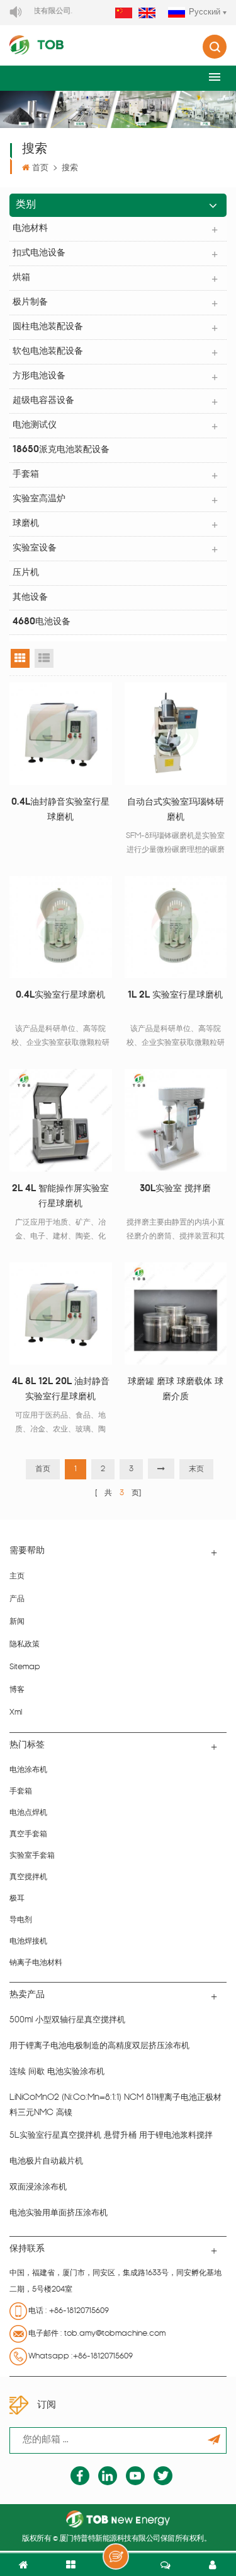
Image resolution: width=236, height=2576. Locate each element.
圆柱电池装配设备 (48, 327)
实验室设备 (35, 548)
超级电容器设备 (43, 401)
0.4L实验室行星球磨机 (60, 995)
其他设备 (30, 597)
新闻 (17, 1622)
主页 (17, 1576)
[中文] (124, 14)
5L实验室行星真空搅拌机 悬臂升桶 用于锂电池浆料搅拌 (111, 2136)
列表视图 (44, 658)
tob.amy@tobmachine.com (115, 2334)
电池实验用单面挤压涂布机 (59, 2213)
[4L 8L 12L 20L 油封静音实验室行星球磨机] (61, 1314)
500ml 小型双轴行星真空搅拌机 (67, 2020)
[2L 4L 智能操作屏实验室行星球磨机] (61, 1120)
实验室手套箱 (32, 1856)
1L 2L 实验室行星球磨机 (175, 995)
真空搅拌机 (28, 1877)
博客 (17, 1690)
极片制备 (30, 302)
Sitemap (25, 1667)
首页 (40, 168)
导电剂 (21, 1920)
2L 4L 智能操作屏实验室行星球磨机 (60, 1197)
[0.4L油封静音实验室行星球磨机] (61, 734)
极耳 (17, 1899)
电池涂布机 (28, 1770)
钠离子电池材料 (36, 1963)
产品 (17, 1599)
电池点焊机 (28, 1813)
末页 (196, 1469)
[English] (147, 14)
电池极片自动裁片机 (46, 2161)
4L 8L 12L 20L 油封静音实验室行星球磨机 (61, 1390)
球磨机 (26, 524)
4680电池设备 (42, 622)
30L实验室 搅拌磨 (175, 1189)
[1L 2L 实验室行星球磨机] (176, 927)
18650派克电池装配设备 (61, 450)
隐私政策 (25, 1645)
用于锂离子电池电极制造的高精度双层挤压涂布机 (99, 2046)
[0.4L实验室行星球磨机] (61, 927)
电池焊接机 (28, 1942)
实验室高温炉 (39, 499)
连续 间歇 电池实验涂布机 (57, 2072)
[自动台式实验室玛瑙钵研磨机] (176, 734)
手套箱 (26, 475)
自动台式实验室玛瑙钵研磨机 (176, 810)
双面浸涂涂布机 (38, 2187)
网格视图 (20, 658)
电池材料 (30, 229)
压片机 (26, 573)
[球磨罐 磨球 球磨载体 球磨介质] (176, 1314)
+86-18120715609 (79, 2311)
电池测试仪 (35, 425)
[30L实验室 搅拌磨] (176, 1120)
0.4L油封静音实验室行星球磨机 (60, 810)
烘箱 (21, 278)
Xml (16, 1713)
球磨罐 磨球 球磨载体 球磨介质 (176, 1390)
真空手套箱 (28, 1834)
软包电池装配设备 (48, 352)
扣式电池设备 (39, 253)
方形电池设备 (39, 376)
